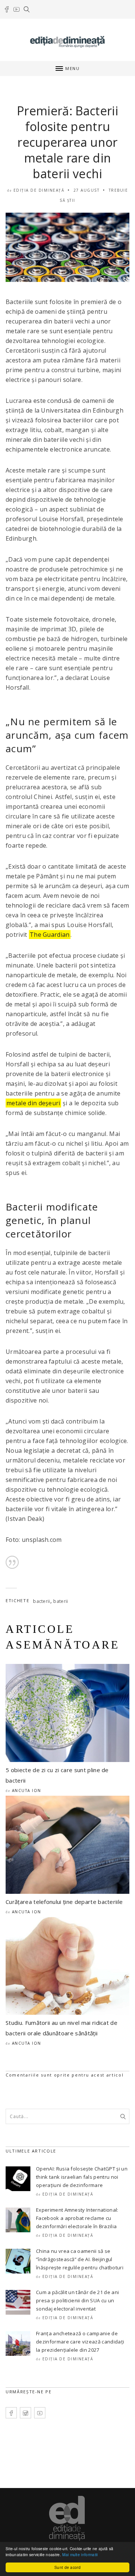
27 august (87, 190)
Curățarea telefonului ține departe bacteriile (64, 1902)
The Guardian (50, 935)
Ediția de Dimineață (39, 190)
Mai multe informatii (80, 2554)
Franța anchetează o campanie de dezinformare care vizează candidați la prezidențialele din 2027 (80, 2342)
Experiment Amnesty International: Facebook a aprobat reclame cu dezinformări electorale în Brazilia (77, 2218)
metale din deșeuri (33, 1103)
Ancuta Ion (27, 1790)
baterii (61, 1601)
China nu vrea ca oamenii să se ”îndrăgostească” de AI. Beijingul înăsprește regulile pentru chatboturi (80, 2259)
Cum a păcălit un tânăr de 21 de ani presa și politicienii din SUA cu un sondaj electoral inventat (77, 2300)
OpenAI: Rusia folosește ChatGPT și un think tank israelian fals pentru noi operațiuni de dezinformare (82, 2177)
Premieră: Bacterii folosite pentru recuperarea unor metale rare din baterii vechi (67, 142)
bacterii (42, 1601)
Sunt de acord (67, 2567)
